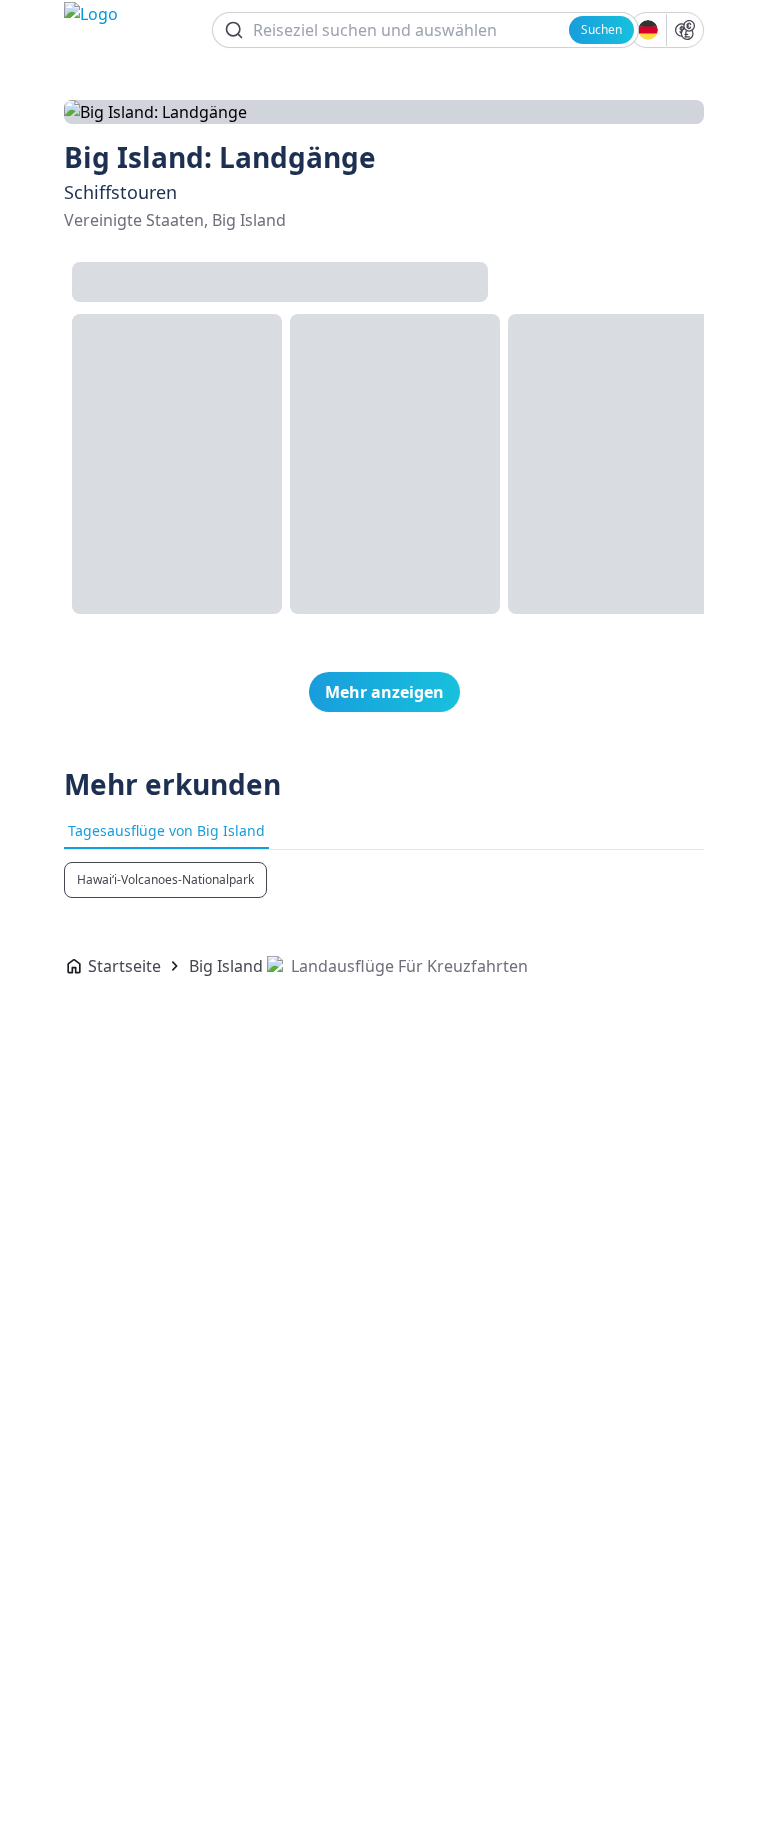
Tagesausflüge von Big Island (166, 830)
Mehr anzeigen (384, 692)
